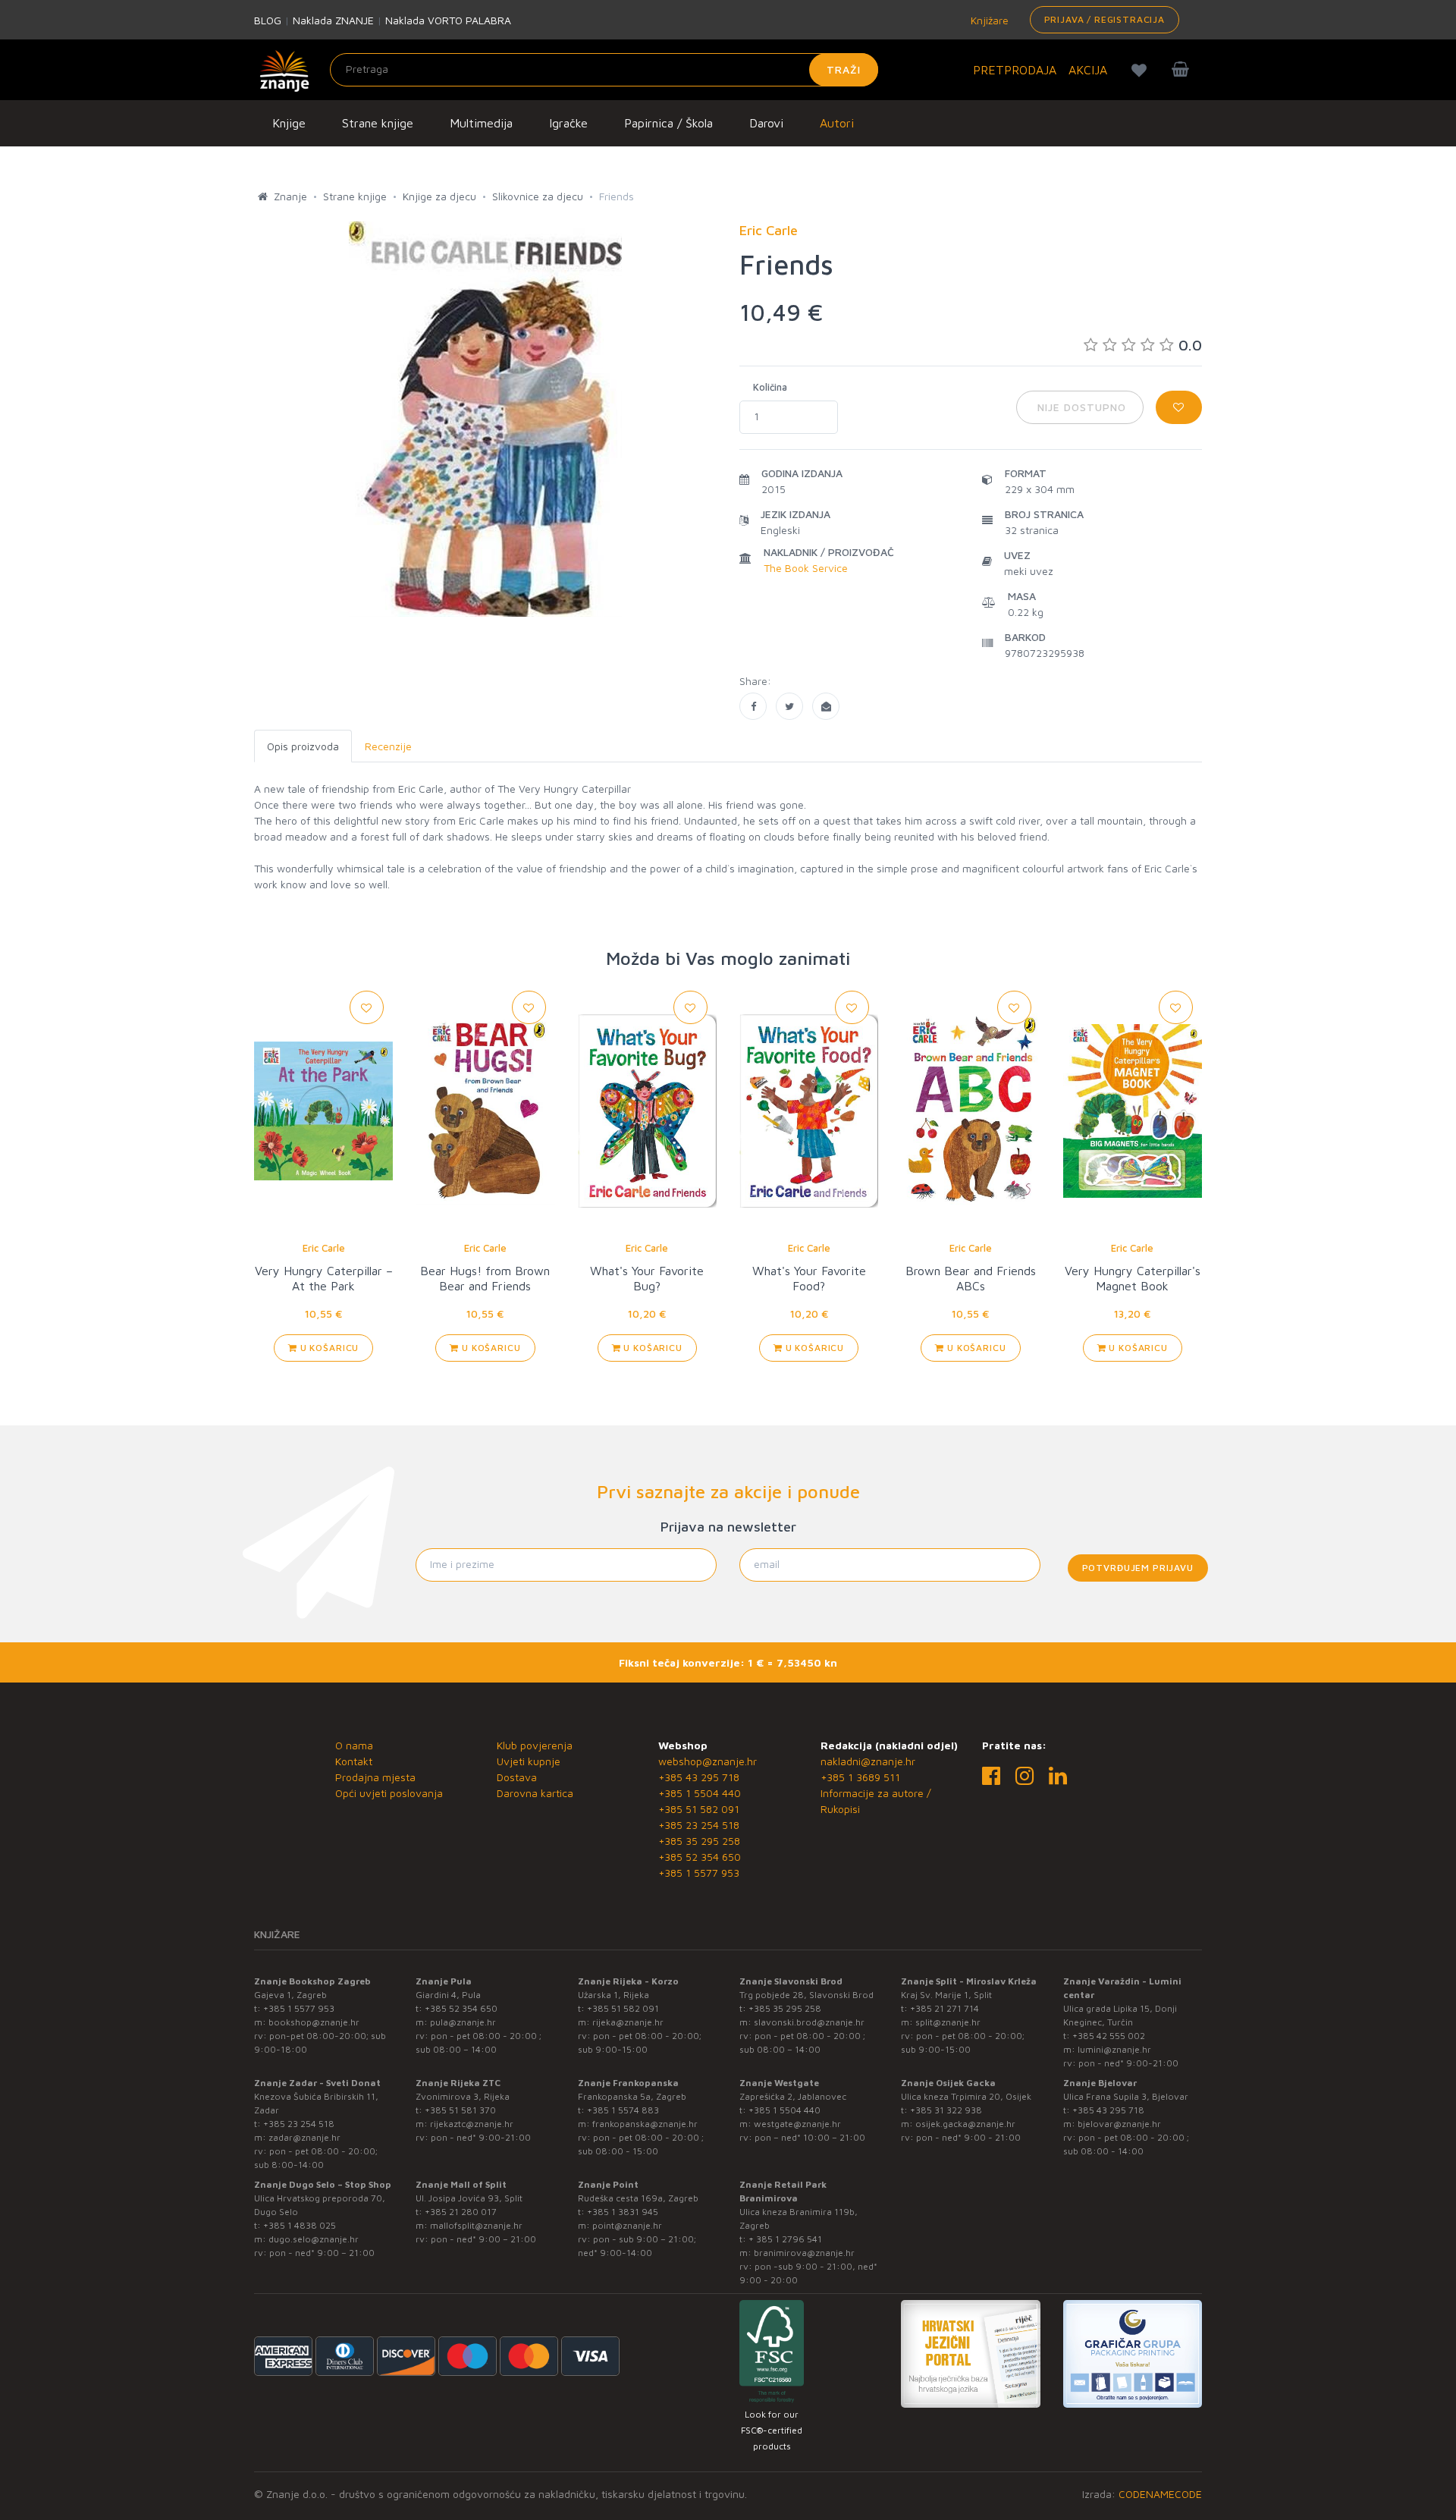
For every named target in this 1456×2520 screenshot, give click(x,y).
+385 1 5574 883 (623, 2110)
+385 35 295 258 (699, 1841)
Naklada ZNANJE (333, 20)
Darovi (766, 123)
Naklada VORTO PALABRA (448, 20)
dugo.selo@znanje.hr (314, 2239)
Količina (770, 387)
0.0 (1190, 345)
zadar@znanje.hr (304, 2137)
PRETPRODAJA (1015, 70)
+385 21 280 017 (461, 2212)
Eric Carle (324, 1248)
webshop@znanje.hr (708, 1761)
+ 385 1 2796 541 (785, 2239)
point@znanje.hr (627, 2225)
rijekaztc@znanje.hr (472, 2124)
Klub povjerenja (535, 1745)
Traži (844, 69)
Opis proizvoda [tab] (303, 746)
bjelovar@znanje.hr (1119, 2124)
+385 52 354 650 (700, 1857)
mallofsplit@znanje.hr (476, 2225)
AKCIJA (1088, 70)
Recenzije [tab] (388, 746)
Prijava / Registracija (1105, 19)
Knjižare (988, 20)
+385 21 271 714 (945, 2008)
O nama (354, 1745)
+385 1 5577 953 (699, 1873)
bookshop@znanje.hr (314, 2022)
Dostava (517, 1777)
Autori (837, 123)
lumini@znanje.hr (1114, 2049)
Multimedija (481, 123)
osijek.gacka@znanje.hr (965, 2124)
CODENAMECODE (1160, 2494)
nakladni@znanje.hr (868, 1761)
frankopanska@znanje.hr (645, 2124)
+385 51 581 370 (460, 2110)
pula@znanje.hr (463, 2022)
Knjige (289, 123)
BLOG (268, 20)
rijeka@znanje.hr (628, 2022)
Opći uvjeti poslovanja (389, 1793)
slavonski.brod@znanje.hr (809, 2022)
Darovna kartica (535, 1793)
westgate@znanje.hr (797, 2124)
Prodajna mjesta (375, 1777)
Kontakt (354, 1761)
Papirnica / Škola (668, 123)
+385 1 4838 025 (300, 2225)
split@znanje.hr (948, 2022)
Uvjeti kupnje (529, 1761)
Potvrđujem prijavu (1138, 1568)
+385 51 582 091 (699, 1809)
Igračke (568, 123)
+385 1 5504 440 (700, 1793)
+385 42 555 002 (1109, 2036)
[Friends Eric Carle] (753, 706)
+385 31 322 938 (946, 2110)
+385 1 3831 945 (623, 2212)
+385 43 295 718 (699, 1777)
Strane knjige (378, 123)
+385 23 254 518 (699, 1825)
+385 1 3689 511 (860, 1777)
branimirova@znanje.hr (804, 2253)
